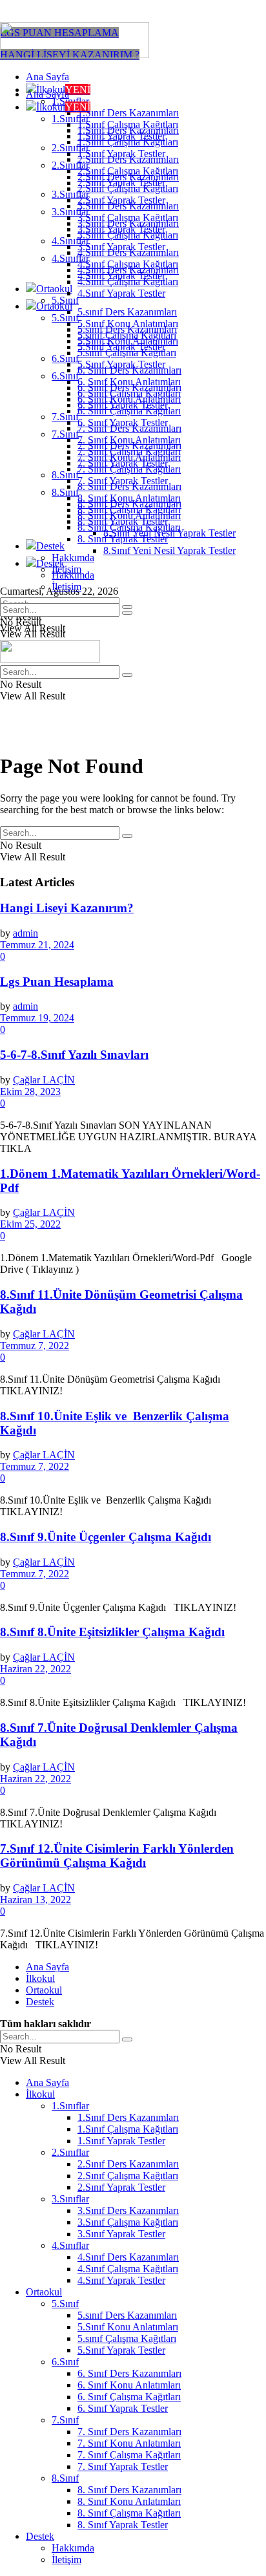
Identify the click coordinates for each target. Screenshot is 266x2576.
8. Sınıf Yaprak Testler (123, 539)
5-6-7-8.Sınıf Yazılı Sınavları (74, 1055)
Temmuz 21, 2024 (37, 945)
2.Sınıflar (70, 165)
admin (26, 933)
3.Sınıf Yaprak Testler (121, 247)
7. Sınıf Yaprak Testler (123, 481)
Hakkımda (73, 558)
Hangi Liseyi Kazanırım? (67, 908)
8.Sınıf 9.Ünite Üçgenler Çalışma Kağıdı (106, 1537)
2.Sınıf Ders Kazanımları (128, 177)
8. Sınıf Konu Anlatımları (129, 516)
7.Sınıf (65, 417)
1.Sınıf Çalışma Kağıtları (128, 142)
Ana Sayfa (47, 77)
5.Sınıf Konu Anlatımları (128, 341)
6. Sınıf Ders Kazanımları (129, 388)
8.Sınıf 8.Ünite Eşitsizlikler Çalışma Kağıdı (112, 1632)
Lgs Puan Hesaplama (57, 982)
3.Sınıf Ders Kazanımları (128, 223)
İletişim (66, 587)
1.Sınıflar (70, 119)
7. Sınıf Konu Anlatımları (129, 457)
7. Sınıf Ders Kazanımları (129, 446)
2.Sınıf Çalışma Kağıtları (128, 188)
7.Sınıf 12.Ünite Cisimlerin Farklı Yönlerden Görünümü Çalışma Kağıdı (117, 1856)
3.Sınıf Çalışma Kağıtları (128, 235)
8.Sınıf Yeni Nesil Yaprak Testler (169, 550)
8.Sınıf (65, 475)
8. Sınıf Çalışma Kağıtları (129, 527)
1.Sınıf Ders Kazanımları (128, 113)
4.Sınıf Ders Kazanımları (128, 270)
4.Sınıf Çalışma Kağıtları (128, 282)
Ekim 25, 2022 (30, 1224)
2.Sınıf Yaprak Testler (121, 200)
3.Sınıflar (70, 212)
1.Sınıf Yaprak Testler (121, 154)
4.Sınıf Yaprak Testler (121, 293)
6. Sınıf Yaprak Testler (123, 422)
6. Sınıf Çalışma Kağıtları (129, 411)
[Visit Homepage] (75, 55)
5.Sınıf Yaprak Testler (121, 364)
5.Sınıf (65, 318)
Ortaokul (54, 289)
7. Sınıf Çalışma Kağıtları (129, 469)
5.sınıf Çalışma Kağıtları (127, 353)
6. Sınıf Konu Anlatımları (129, 399)
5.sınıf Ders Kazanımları (127, 312)
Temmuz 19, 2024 (37, 1018)
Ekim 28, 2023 (30, 1091)
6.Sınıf (65, 358)
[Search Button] (127, 613)
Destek (50, 546)
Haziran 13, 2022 (36, 1900)
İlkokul (63, 107)
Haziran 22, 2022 (36, 1669)
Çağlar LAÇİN (44, 1080)
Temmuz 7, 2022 (35, 1346)
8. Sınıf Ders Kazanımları (129, 504)
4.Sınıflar (70, 258)
